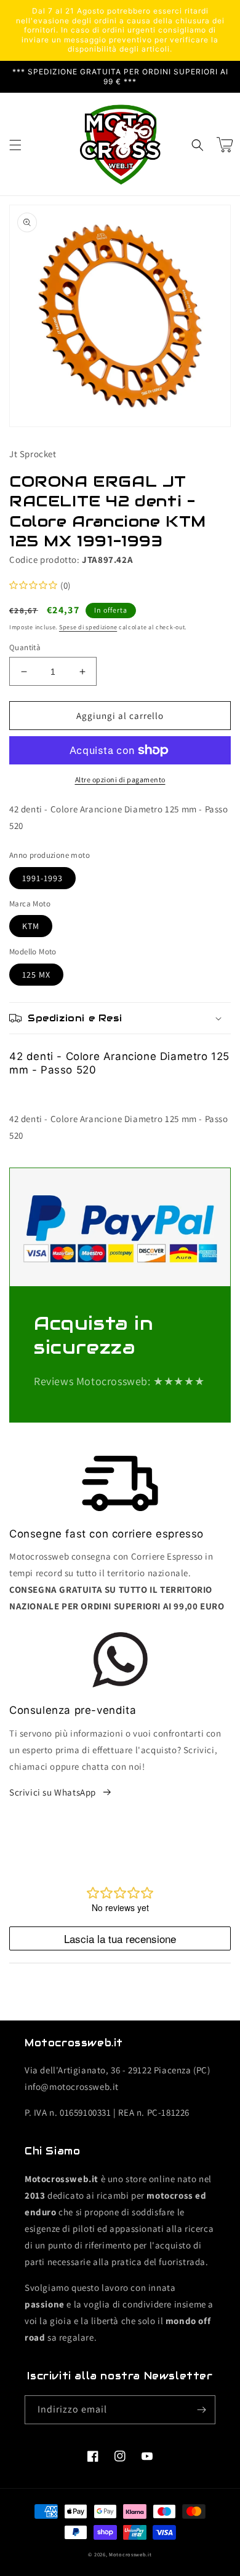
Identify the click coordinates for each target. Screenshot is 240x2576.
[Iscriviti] (201, 2410)
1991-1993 (42, 878)
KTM (31, 926)
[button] (15, 145)
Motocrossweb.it (130, 2554)
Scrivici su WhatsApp (53, 1792)
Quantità (25, 647)
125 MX (36, 975)
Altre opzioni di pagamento (120, 779)
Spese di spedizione (88, 627)
